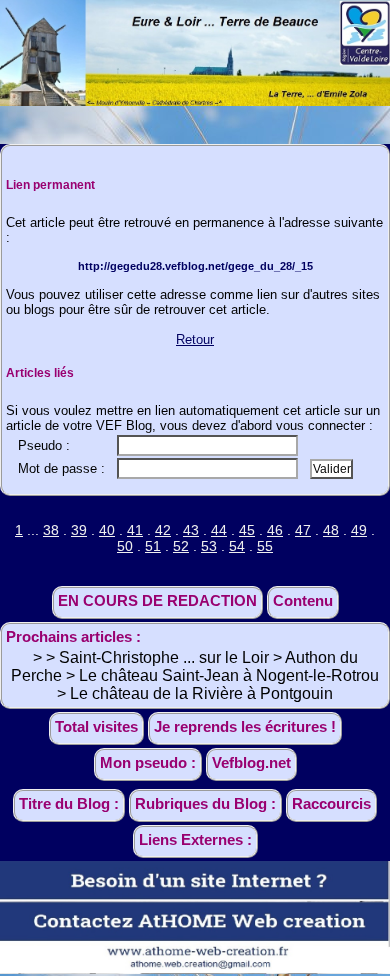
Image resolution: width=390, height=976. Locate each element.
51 (153, 546)
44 (219, 530)
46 (275, 530)
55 (265, 546)
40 (107, 530)
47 (303, 530)
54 (237, 546)
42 (163, 530)
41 (135, 530)
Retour (195, 339)
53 (209, 546)
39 (79, 530)
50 (125, 546)
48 (331, 530)
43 (191, 530)
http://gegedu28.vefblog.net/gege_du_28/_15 (195, 266)
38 (51, 530)
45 (247, 530)
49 (359, 530)
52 (181, 546)
